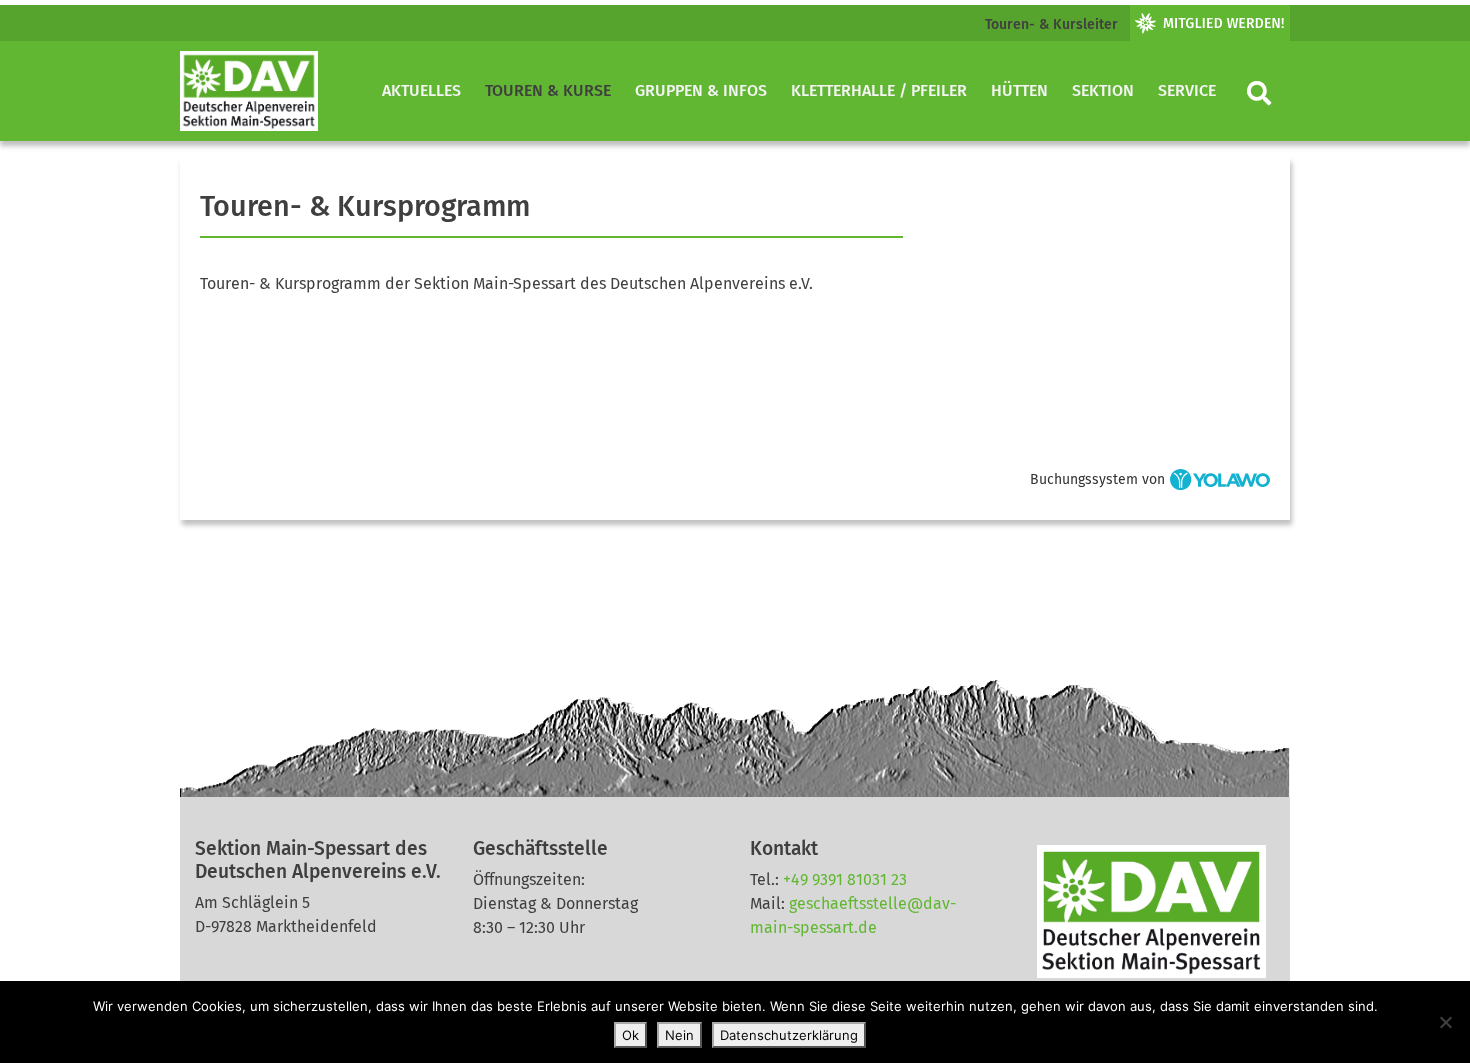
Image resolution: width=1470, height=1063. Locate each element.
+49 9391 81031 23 (845, 879)
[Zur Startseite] (249, 91)
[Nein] (1445, 1022)
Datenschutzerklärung (789, 1035)
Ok (630, 1035)
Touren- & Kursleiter (1051, 24)
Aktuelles (421, 90)
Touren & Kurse (548, 90)
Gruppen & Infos (701, 90)
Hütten (1019, 90)
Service (1187, 90)
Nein (679, 1035)
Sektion (1103, 90)
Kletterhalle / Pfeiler (879, 90)
